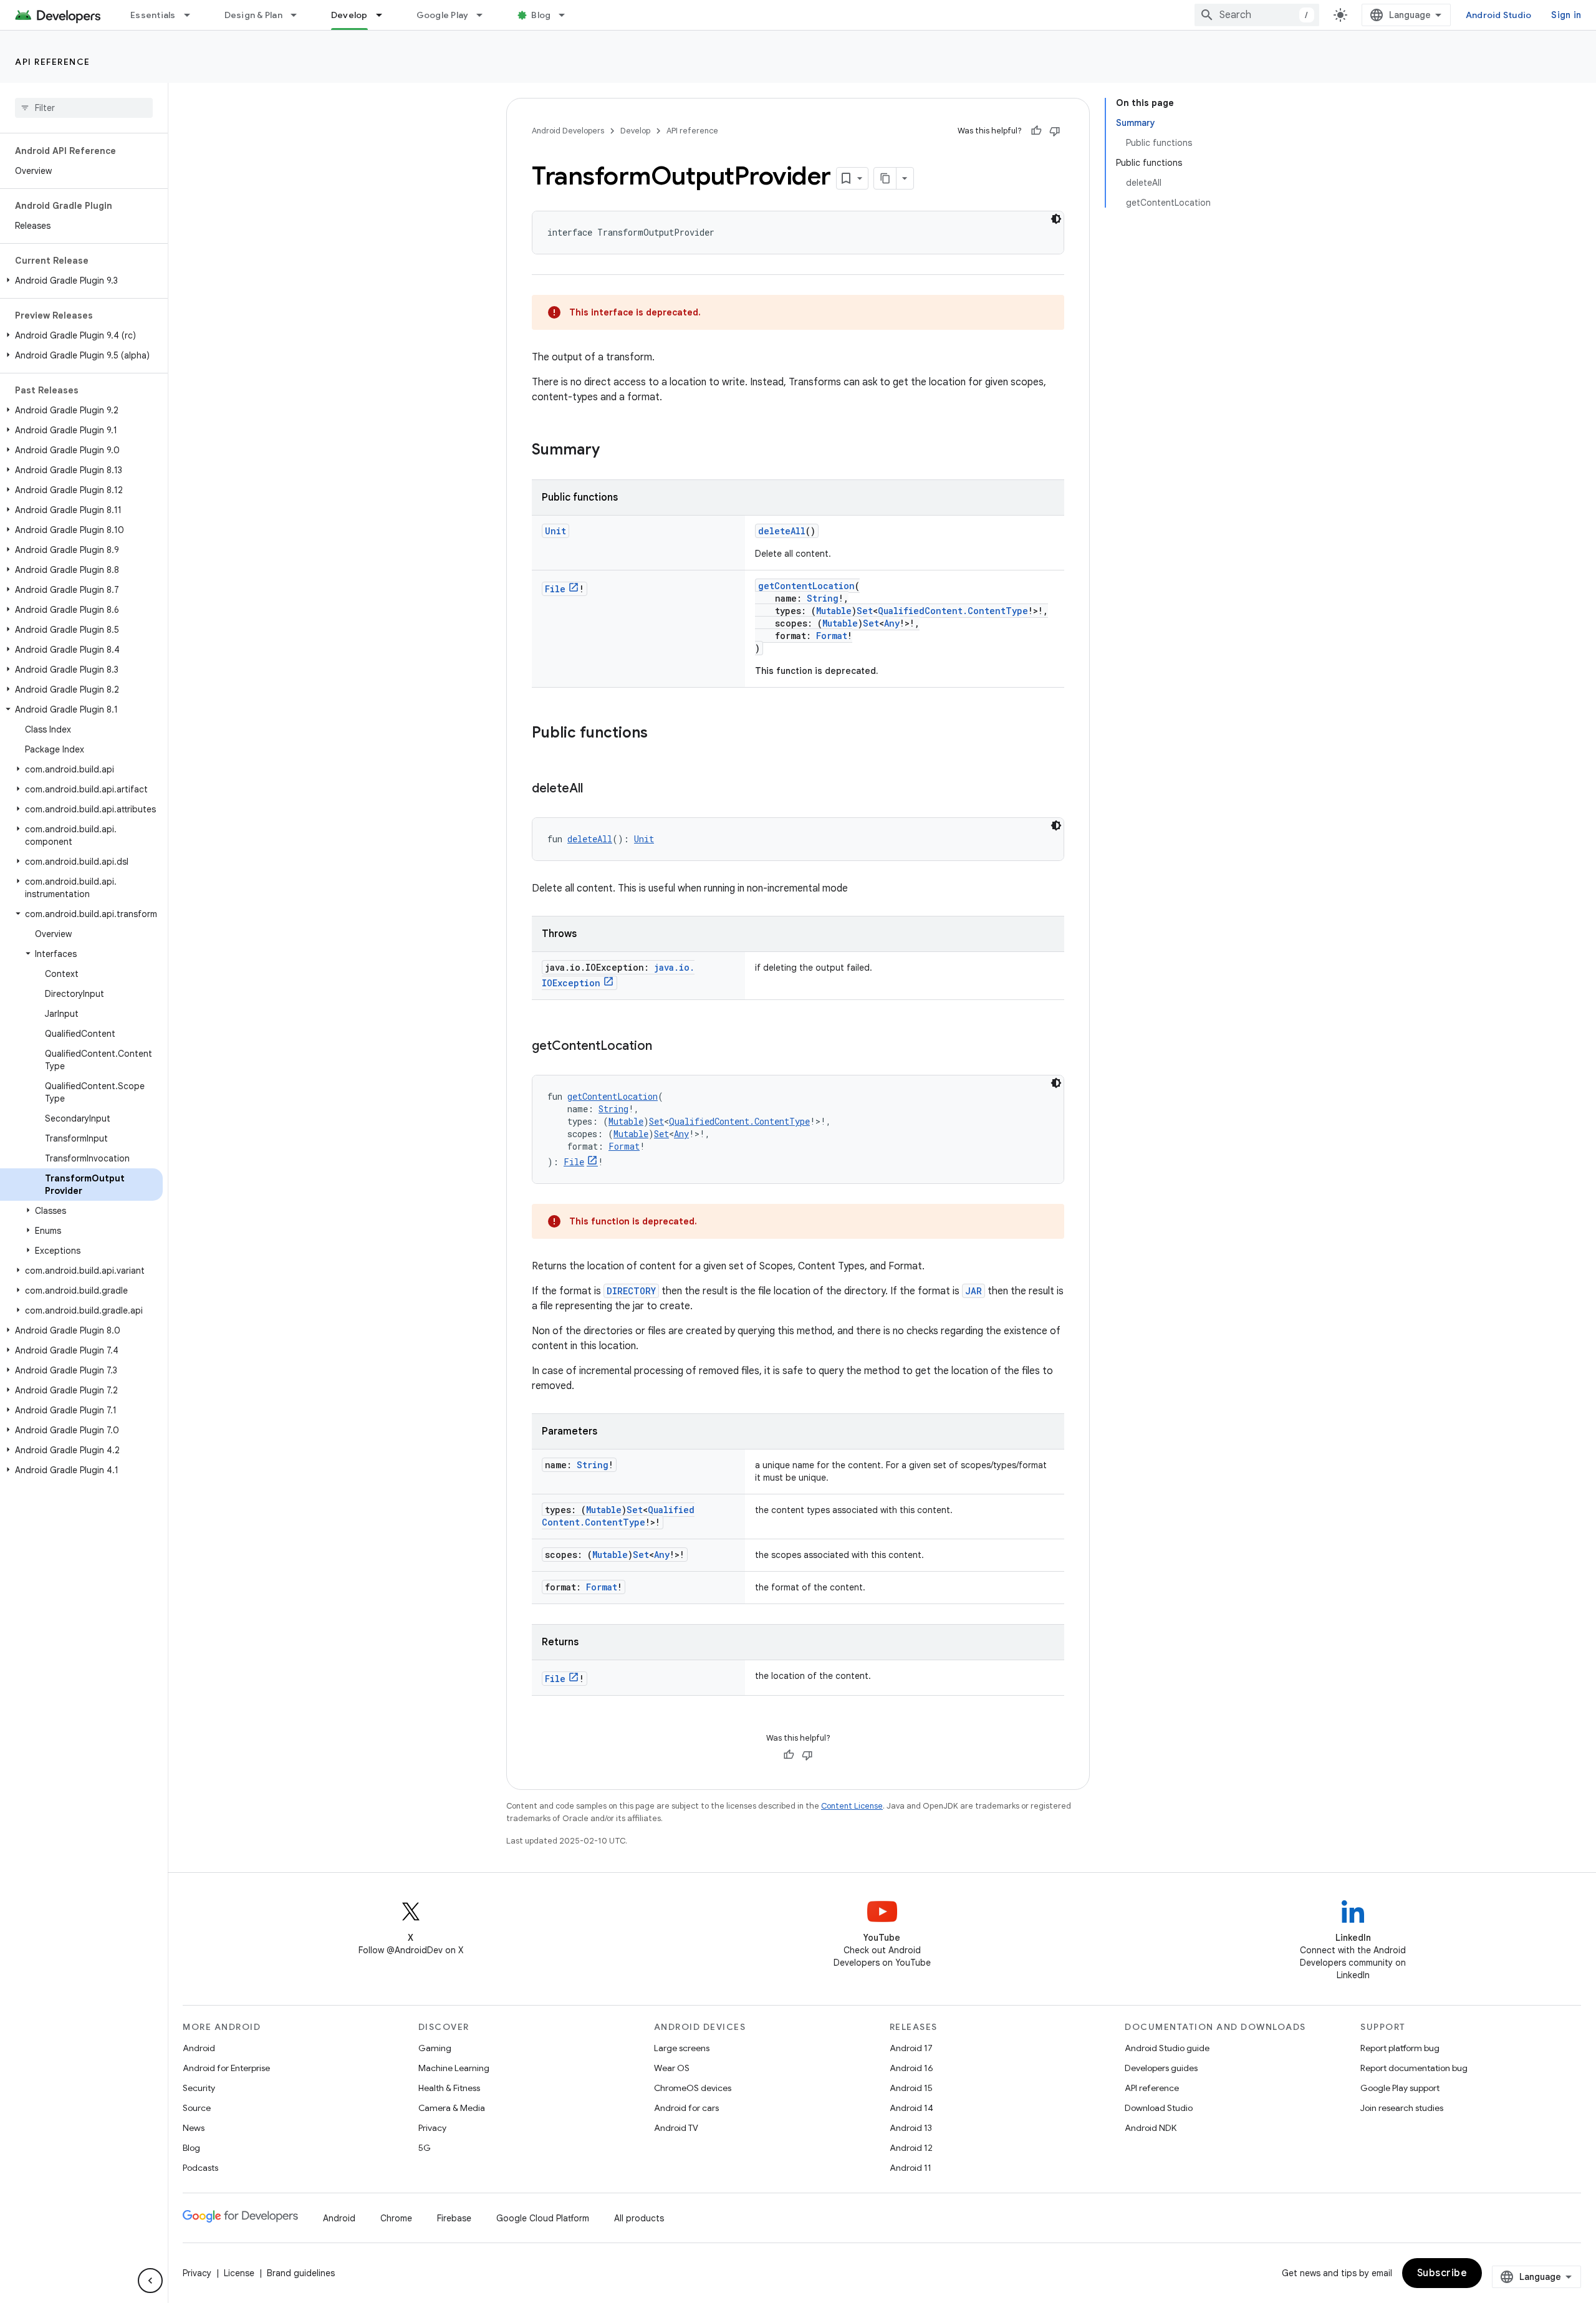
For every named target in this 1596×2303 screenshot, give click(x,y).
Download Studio (1159, 2108)
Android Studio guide (1167, 2048)
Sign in (1566, 15)
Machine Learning (454, 2068)
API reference (53, 62)
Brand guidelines (301, 2273)
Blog (541, 15)
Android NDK (1151, 2128)
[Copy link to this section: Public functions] (660, 734)
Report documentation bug (1414, 2068)
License (239, 2273)
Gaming (435, 2048)
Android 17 (911, 2048)
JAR (973, 1291)
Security (199, 2088)
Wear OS (672, 2068)
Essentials (153, 15)
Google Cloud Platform (543, 2218)
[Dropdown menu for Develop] (385, 15)
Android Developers (568, 131)
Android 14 (911, 2108)
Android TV (676, 2128)
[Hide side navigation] (150, 2281)
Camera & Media (452, 2108)
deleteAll (782, 531)
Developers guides (1161, 2068)
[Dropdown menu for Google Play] (485, 15)
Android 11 (911, 2168)
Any (892, 623)
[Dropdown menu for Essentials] (193, 15)
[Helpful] (1036, 131)
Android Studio (1499, 15)
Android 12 (911, 2148)
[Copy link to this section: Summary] (612, 451)
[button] (81, 281)
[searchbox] (84, 108)
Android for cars (686, 2108)
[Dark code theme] (1056, 219)
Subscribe (1442, 2273)
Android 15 (911, 2088)
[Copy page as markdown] (885, 178)
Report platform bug (1400, 2048)
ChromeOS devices (693, 2088)
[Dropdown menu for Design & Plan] (299, 15)
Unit (555, 531)
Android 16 (911, 2068)
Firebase (454, 2218)
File (555, 589)
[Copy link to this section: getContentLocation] (665, 1047)
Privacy (432, 2128)
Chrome (396, 2218)
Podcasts (200, 2168)
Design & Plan (253, 15)
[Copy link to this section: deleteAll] (595, 789)
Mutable (834, 611)
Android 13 (911, 2128)
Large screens (682, 2048)
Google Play (443, 15)
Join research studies (1402, 2108)
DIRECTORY (631, 1291)
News (194, 2128)
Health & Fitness (449, 2088)
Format (832, 636)
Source (197, 2108)
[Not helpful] (1055, 131)
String (823, 598)
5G (425, 2148)
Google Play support (1400, 2088)
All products (639, 2218)
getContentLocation (806, 586)
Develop (349, 15)
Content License (852, 1806)
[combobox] (1257, 15)
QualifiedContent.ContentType (953, 611)
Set (865, 611)
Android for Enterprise (226, 2068)
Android (199, 2048)
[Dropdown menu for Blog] (567, 15)
